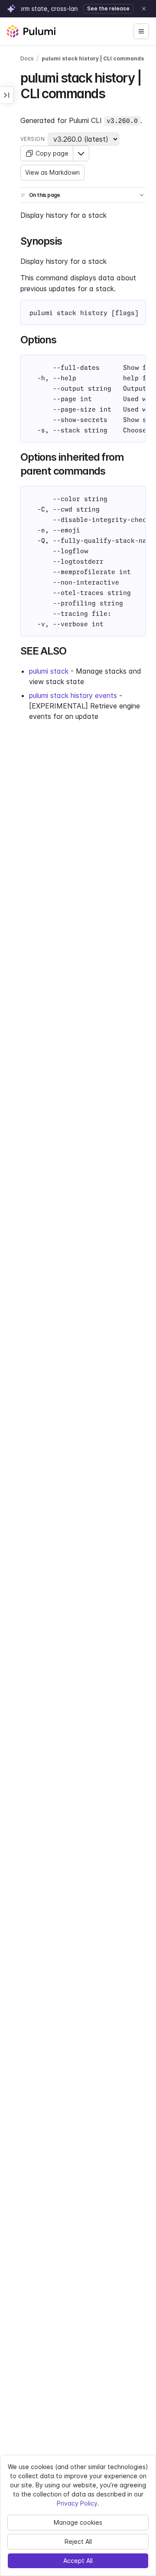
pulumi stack (49, 671)
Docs (27, 58)
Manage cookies (78, 2522)
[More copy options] (81, 153)
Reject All (78, 2541)
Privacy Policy (77, 2503)
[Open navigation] (141, 31)
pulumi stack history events (73, 695)
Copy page (52, 153)
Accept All (78, 2561)
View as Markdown (52, 172)
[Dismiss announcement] (144, 9)
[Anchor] (111, 93)
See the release (108, 8)
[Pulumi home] (31, 31)
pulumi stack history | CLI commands (93, 58)
